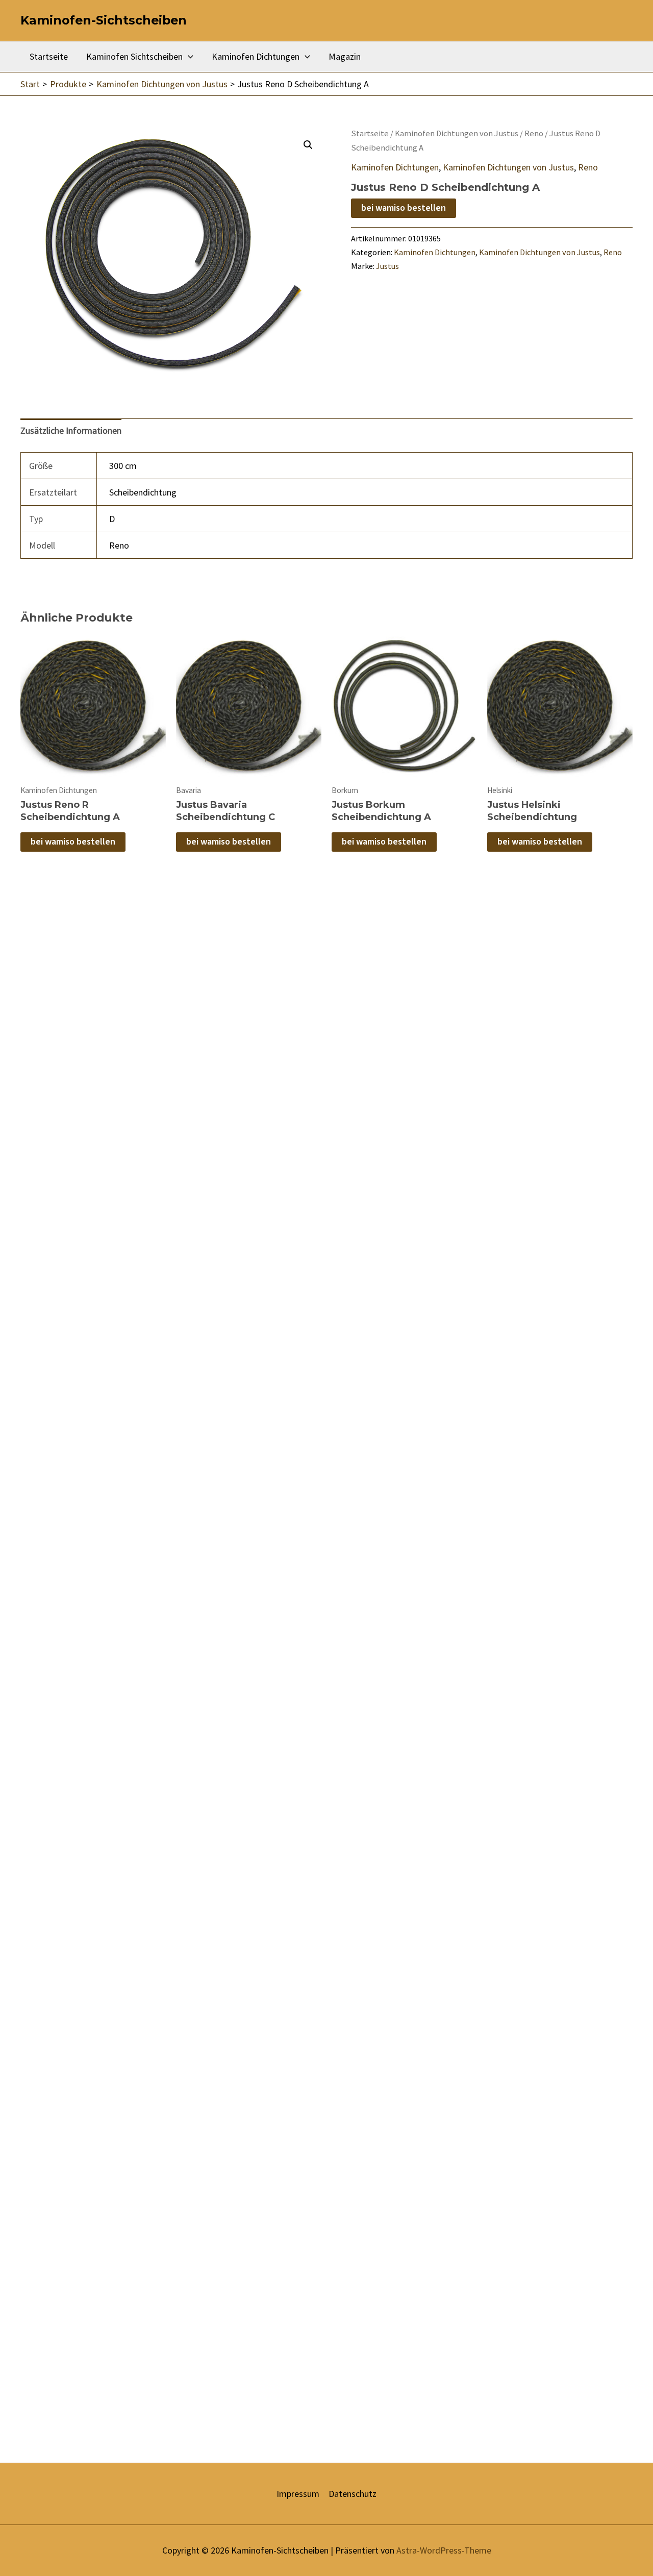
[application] (188, 57)
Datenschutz (353, 2494)
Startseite (49, 56)
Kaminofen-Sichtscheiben (104, 20)
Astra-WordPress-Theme (444, 2550)
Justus (387, 266)
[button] (308, 145)
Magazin (345, 56)
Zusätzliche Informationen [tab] (71, 430)
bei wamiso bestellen (404, 208)
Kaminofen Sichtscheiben (134, 56)
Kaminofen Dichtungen (256, 56)
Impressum (298, 2494)
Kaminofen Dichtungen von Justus (457, 133)
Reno (534, 133)
